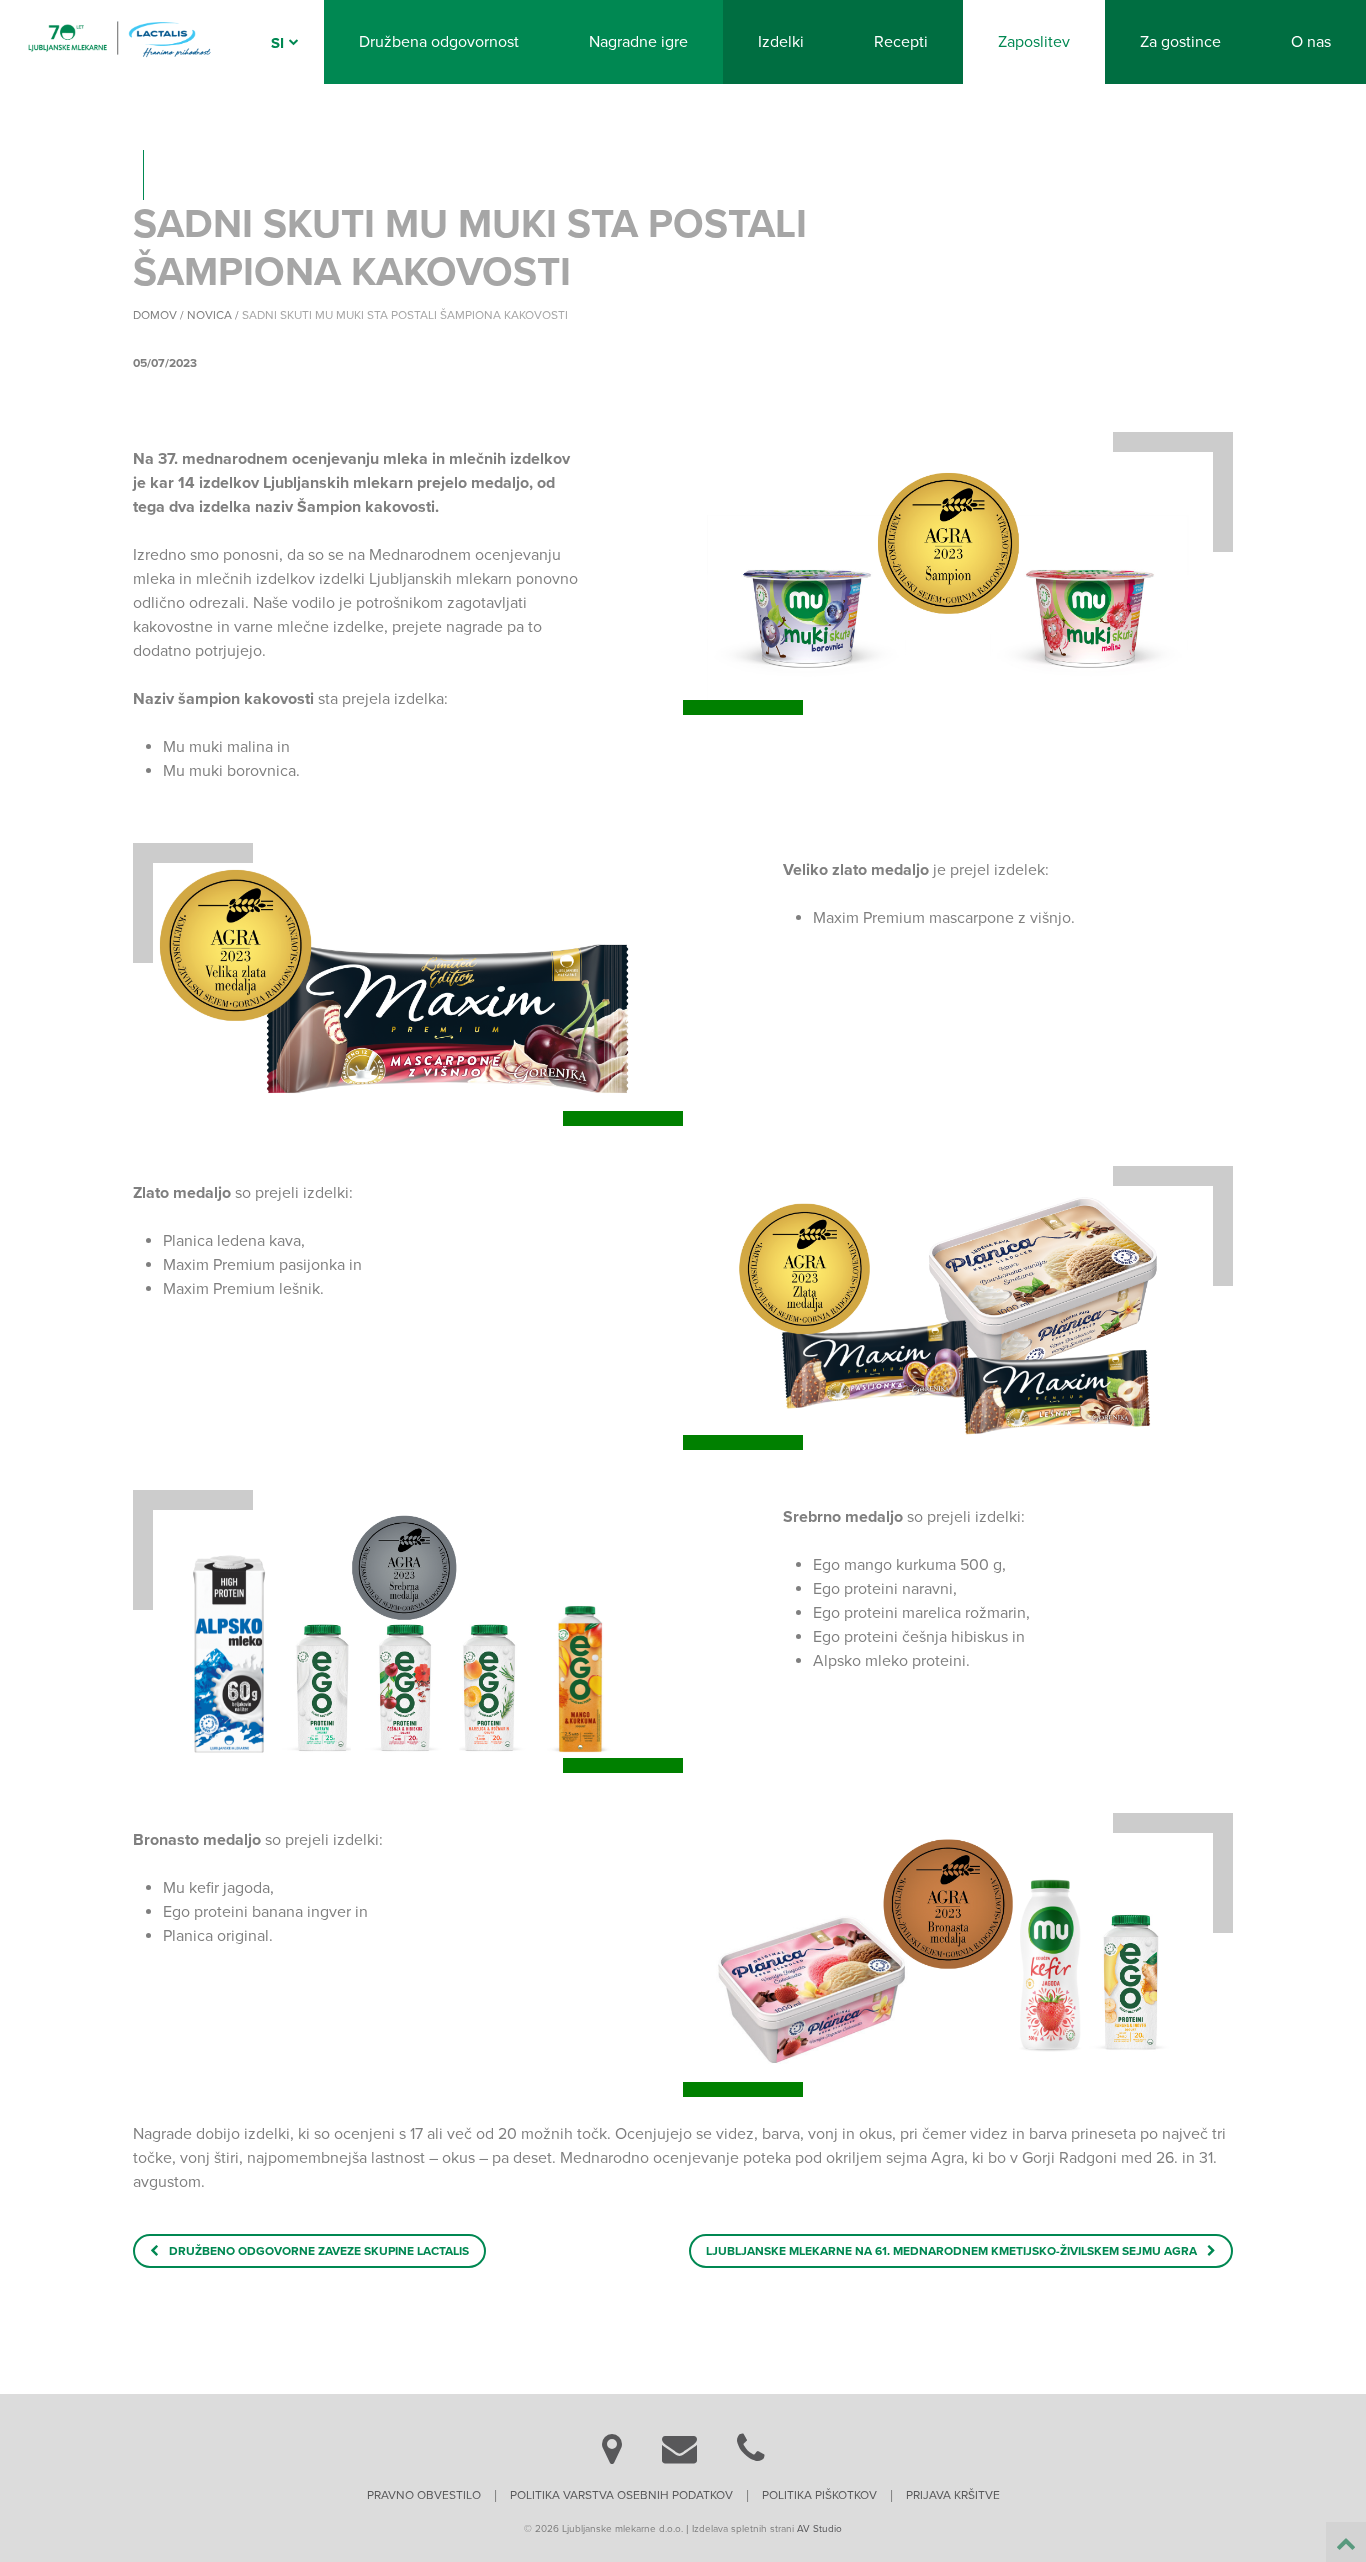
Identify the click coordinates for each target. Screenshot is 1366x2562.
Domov (155, 315)
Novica (209, 315)
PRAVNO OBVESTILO (424, 2495)
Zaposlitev (1034, 42)
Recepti (901, 42)
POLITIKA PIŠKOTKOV (819, 2495)
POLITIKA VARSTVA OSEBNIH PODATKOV (621, 2495)
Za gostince (1180, 42)
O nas (1311, 42)
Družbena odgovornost (439, 42)
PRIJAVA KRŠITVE (953, 2495)
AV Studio (819, 2529)
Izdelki (781, 42)
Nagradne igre (638, 42)
